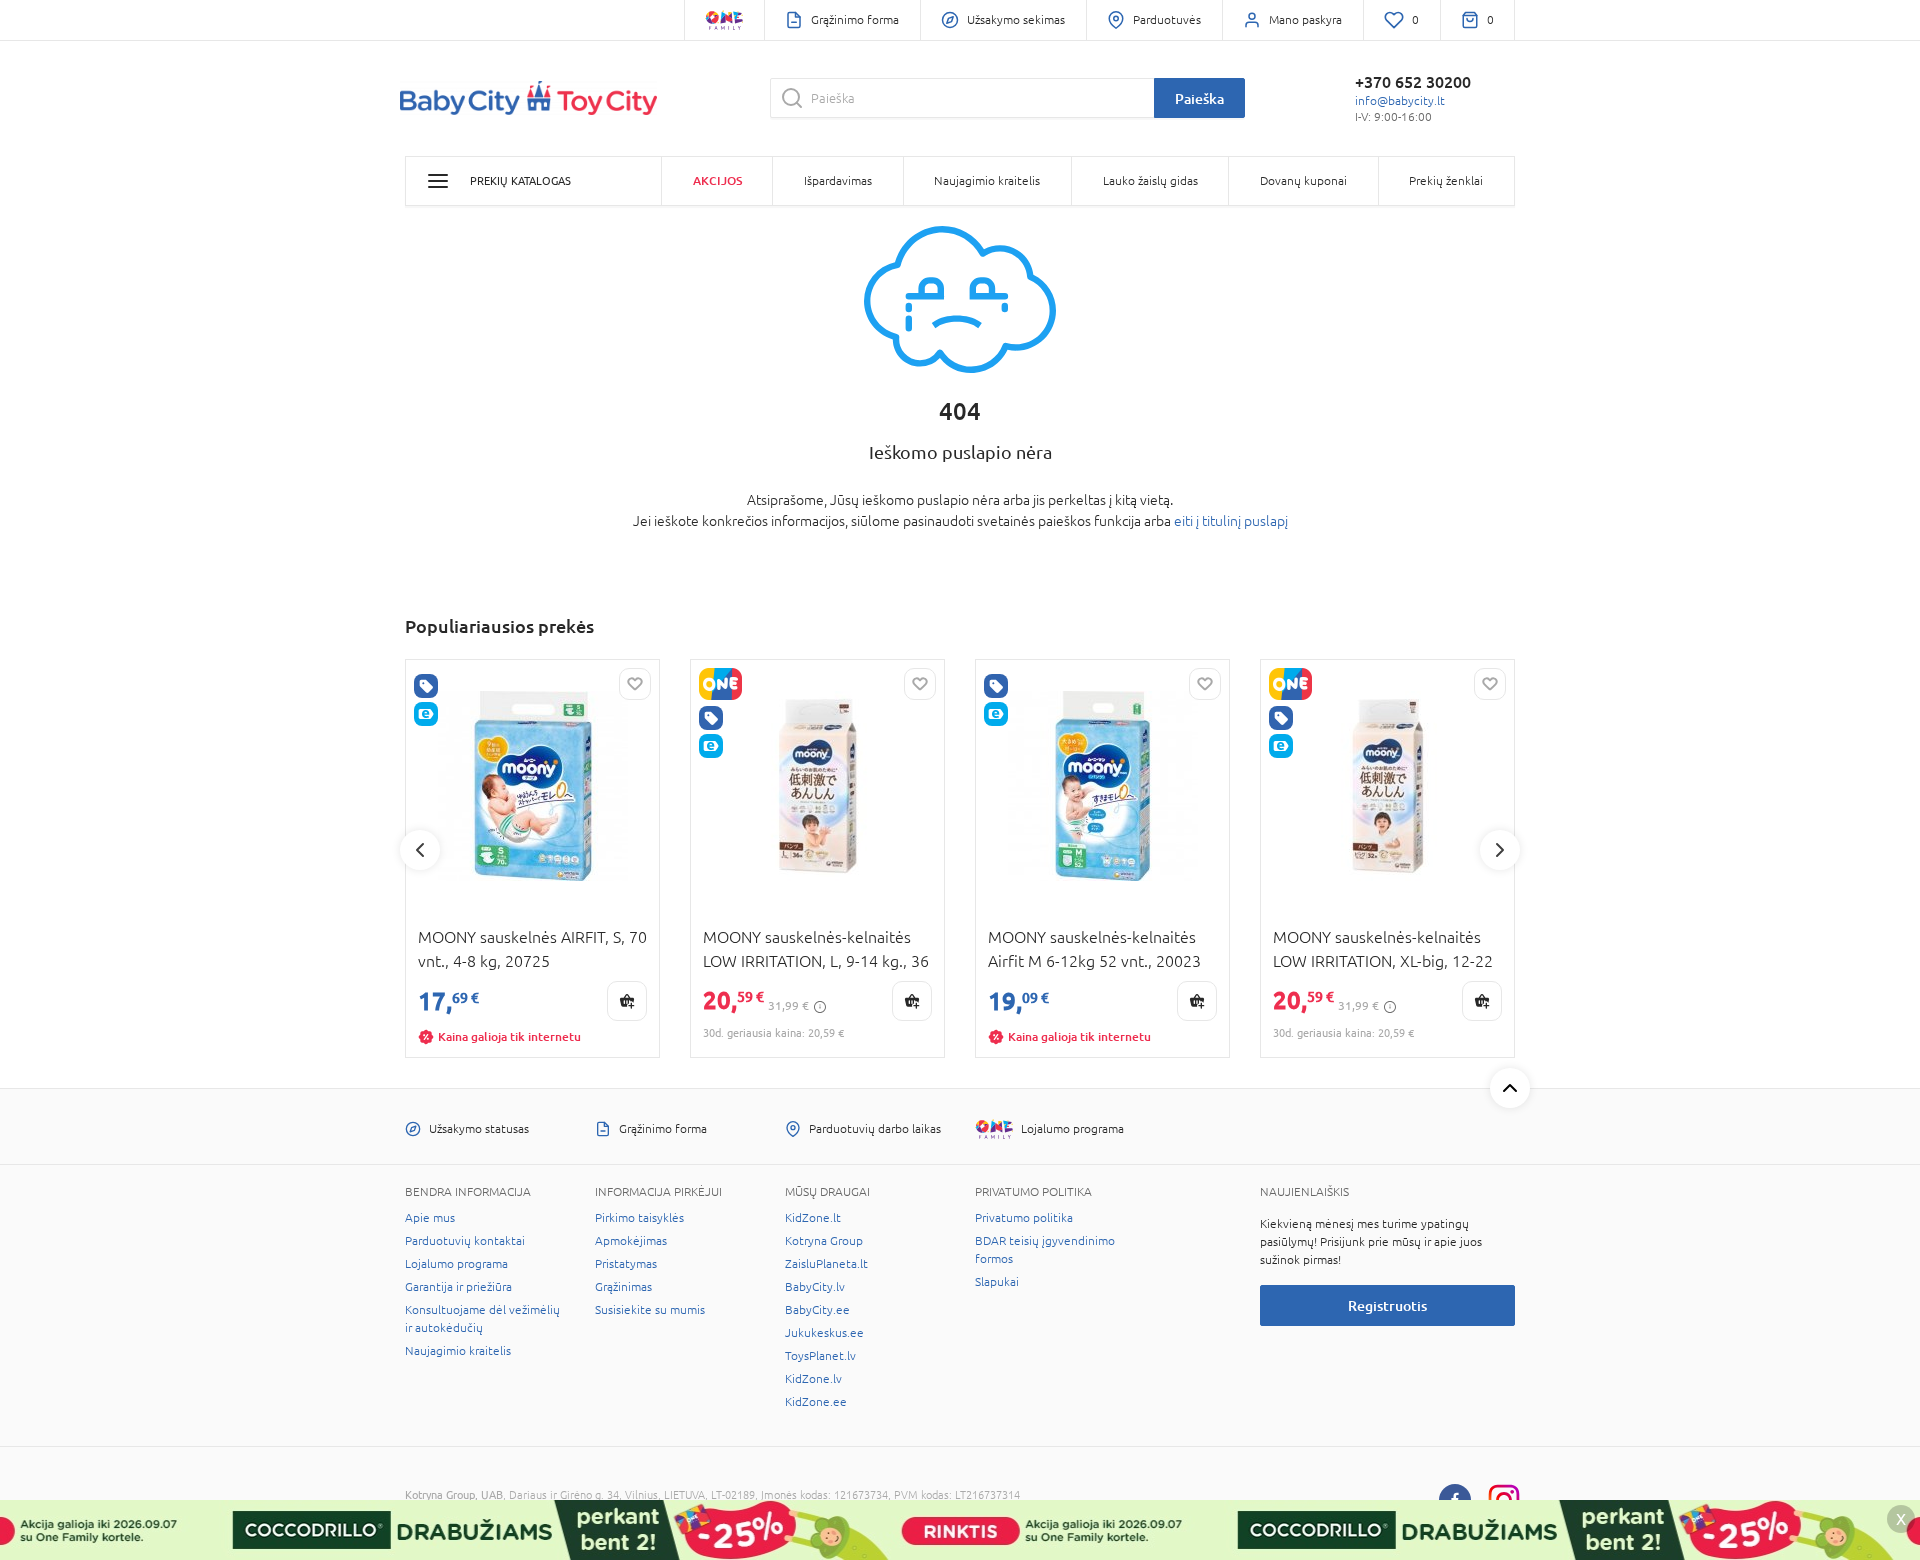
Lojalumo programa (456, 1264)
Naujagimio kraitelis (458, 1351)
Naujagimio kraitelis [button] (987, 181)
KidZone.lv (813, 1379)
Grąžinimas (623, 1287)
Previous (420, 850)
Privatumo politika (1024, 1218)
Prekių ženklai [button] (1446, 181)
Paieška (1199, 98)
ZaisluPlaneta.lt (826, 1264)
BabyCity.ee (817, 1310)
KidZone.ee (816, 1402)
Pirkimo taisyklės (639, 1218)
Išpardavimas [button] (838, 181)
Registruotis (1387, 1305)
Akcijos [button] (717, 180)
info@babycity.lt (1400, 101)
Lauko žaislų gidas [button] (1150, 181)
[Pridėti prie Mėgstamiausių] (635, 684)
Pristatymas (626, 1264)
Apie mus (430, 1218)
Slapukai (997, 1282)
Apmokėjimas (631, 1241)
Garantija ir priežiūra (458, 1287)
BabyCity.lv (815, 1287)
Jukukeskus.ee (824, 1333)
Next (1500, 850)
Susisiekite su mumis (650, 1310)
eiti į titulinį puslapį (1231, 521)
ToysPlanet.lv (820, 1356)
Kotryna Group (824, 1241)
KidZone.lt (813, 1218)
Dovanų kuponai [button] (1303, 181)
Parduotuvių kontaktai (465, 1241)
